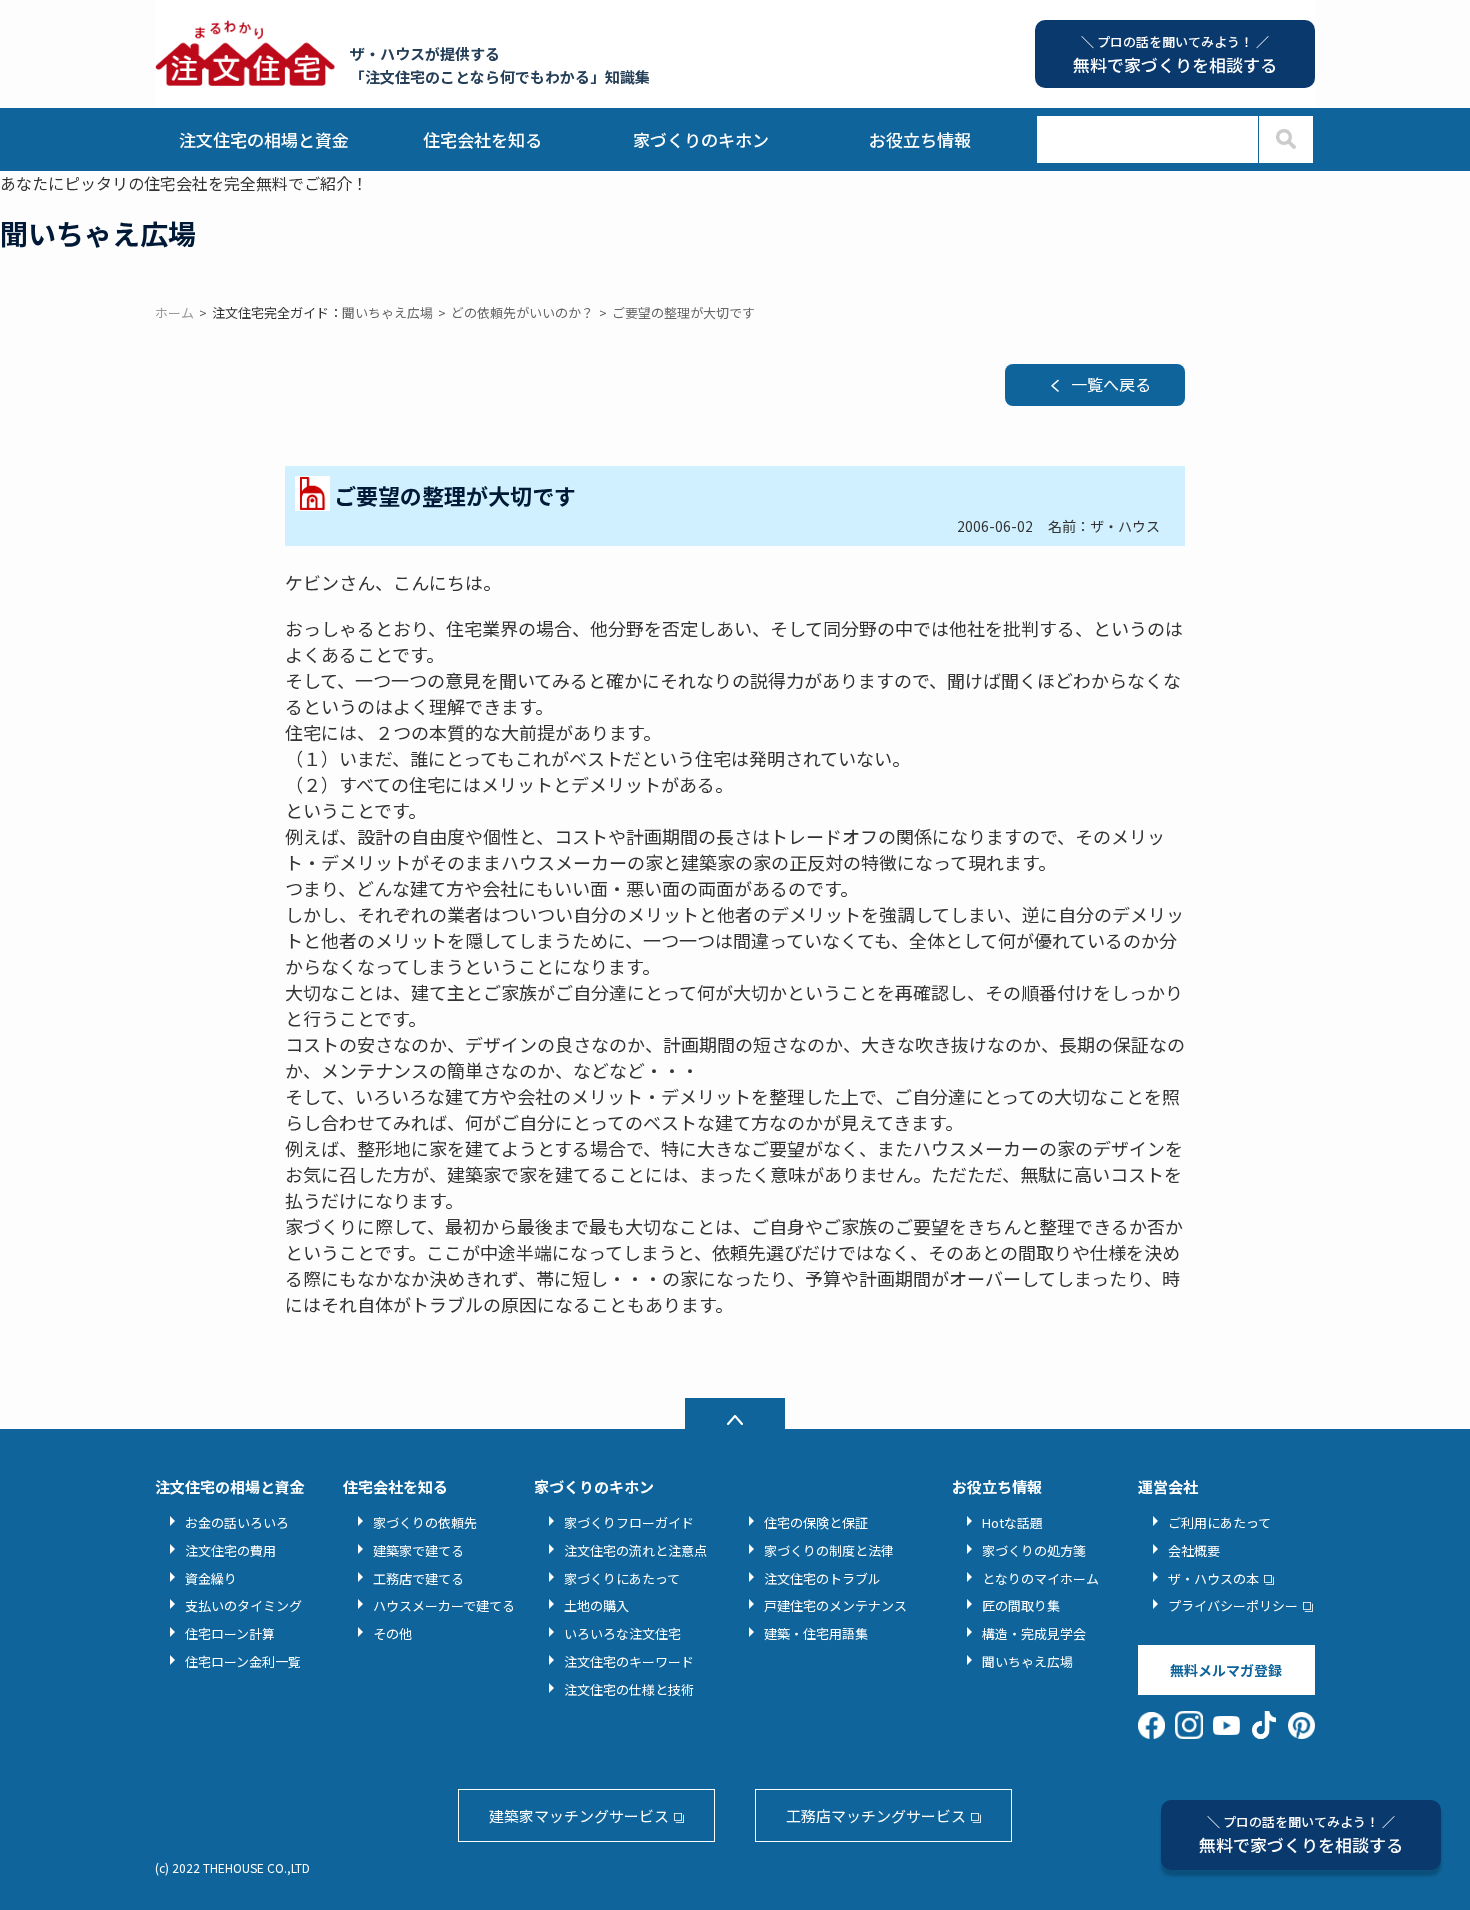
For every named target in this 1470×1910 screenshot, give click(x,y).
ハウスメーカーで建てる (444, 1605)
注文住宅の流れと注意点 (635, 1550)
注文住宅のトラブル (822, 1578)
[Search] (1285, 139)
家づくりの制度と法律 (829, 1550)
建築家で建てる (418, 1550)
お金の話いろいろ (237, 1522)
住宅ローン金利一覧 (243, 1661)
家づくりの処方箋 (1034, 1550)
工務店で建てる (418, 1578)
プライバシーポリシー (1233, 1605)
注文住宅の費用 (230, 1550)
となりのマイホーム (1040, 1578)
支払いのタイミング (243, 1605)
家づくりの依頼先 (425, 1522)
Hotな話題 (1012, 1522)
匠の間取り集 (1021, 1605)
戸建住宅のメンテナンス (835, 1605)
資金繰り (211, 1578)
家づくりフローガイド (629, 1522)
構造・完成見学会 (1034, 1633)
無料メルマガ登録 (1226, 1670)
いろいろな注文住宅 (622, 1633)
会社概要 (1194, 1550)
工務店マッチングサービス (876, 1815)
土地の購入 (596, 1605)
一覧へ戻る (1111, 384)
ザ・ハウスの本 (1213, 1578)
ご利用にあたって (1219, 1522)
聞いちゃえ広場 (1027, 1661)
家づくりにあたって (622, 1578)
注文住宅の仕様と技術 (629, 1689)
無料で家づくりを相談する (1301, 1834)
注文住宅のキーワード (629, 1661)
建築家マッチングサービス (579, 1815)
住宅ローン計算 (230, 1633)
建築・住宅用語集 (816, 1633)
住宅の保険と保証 (816, 1522)
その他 (392, 1633)
